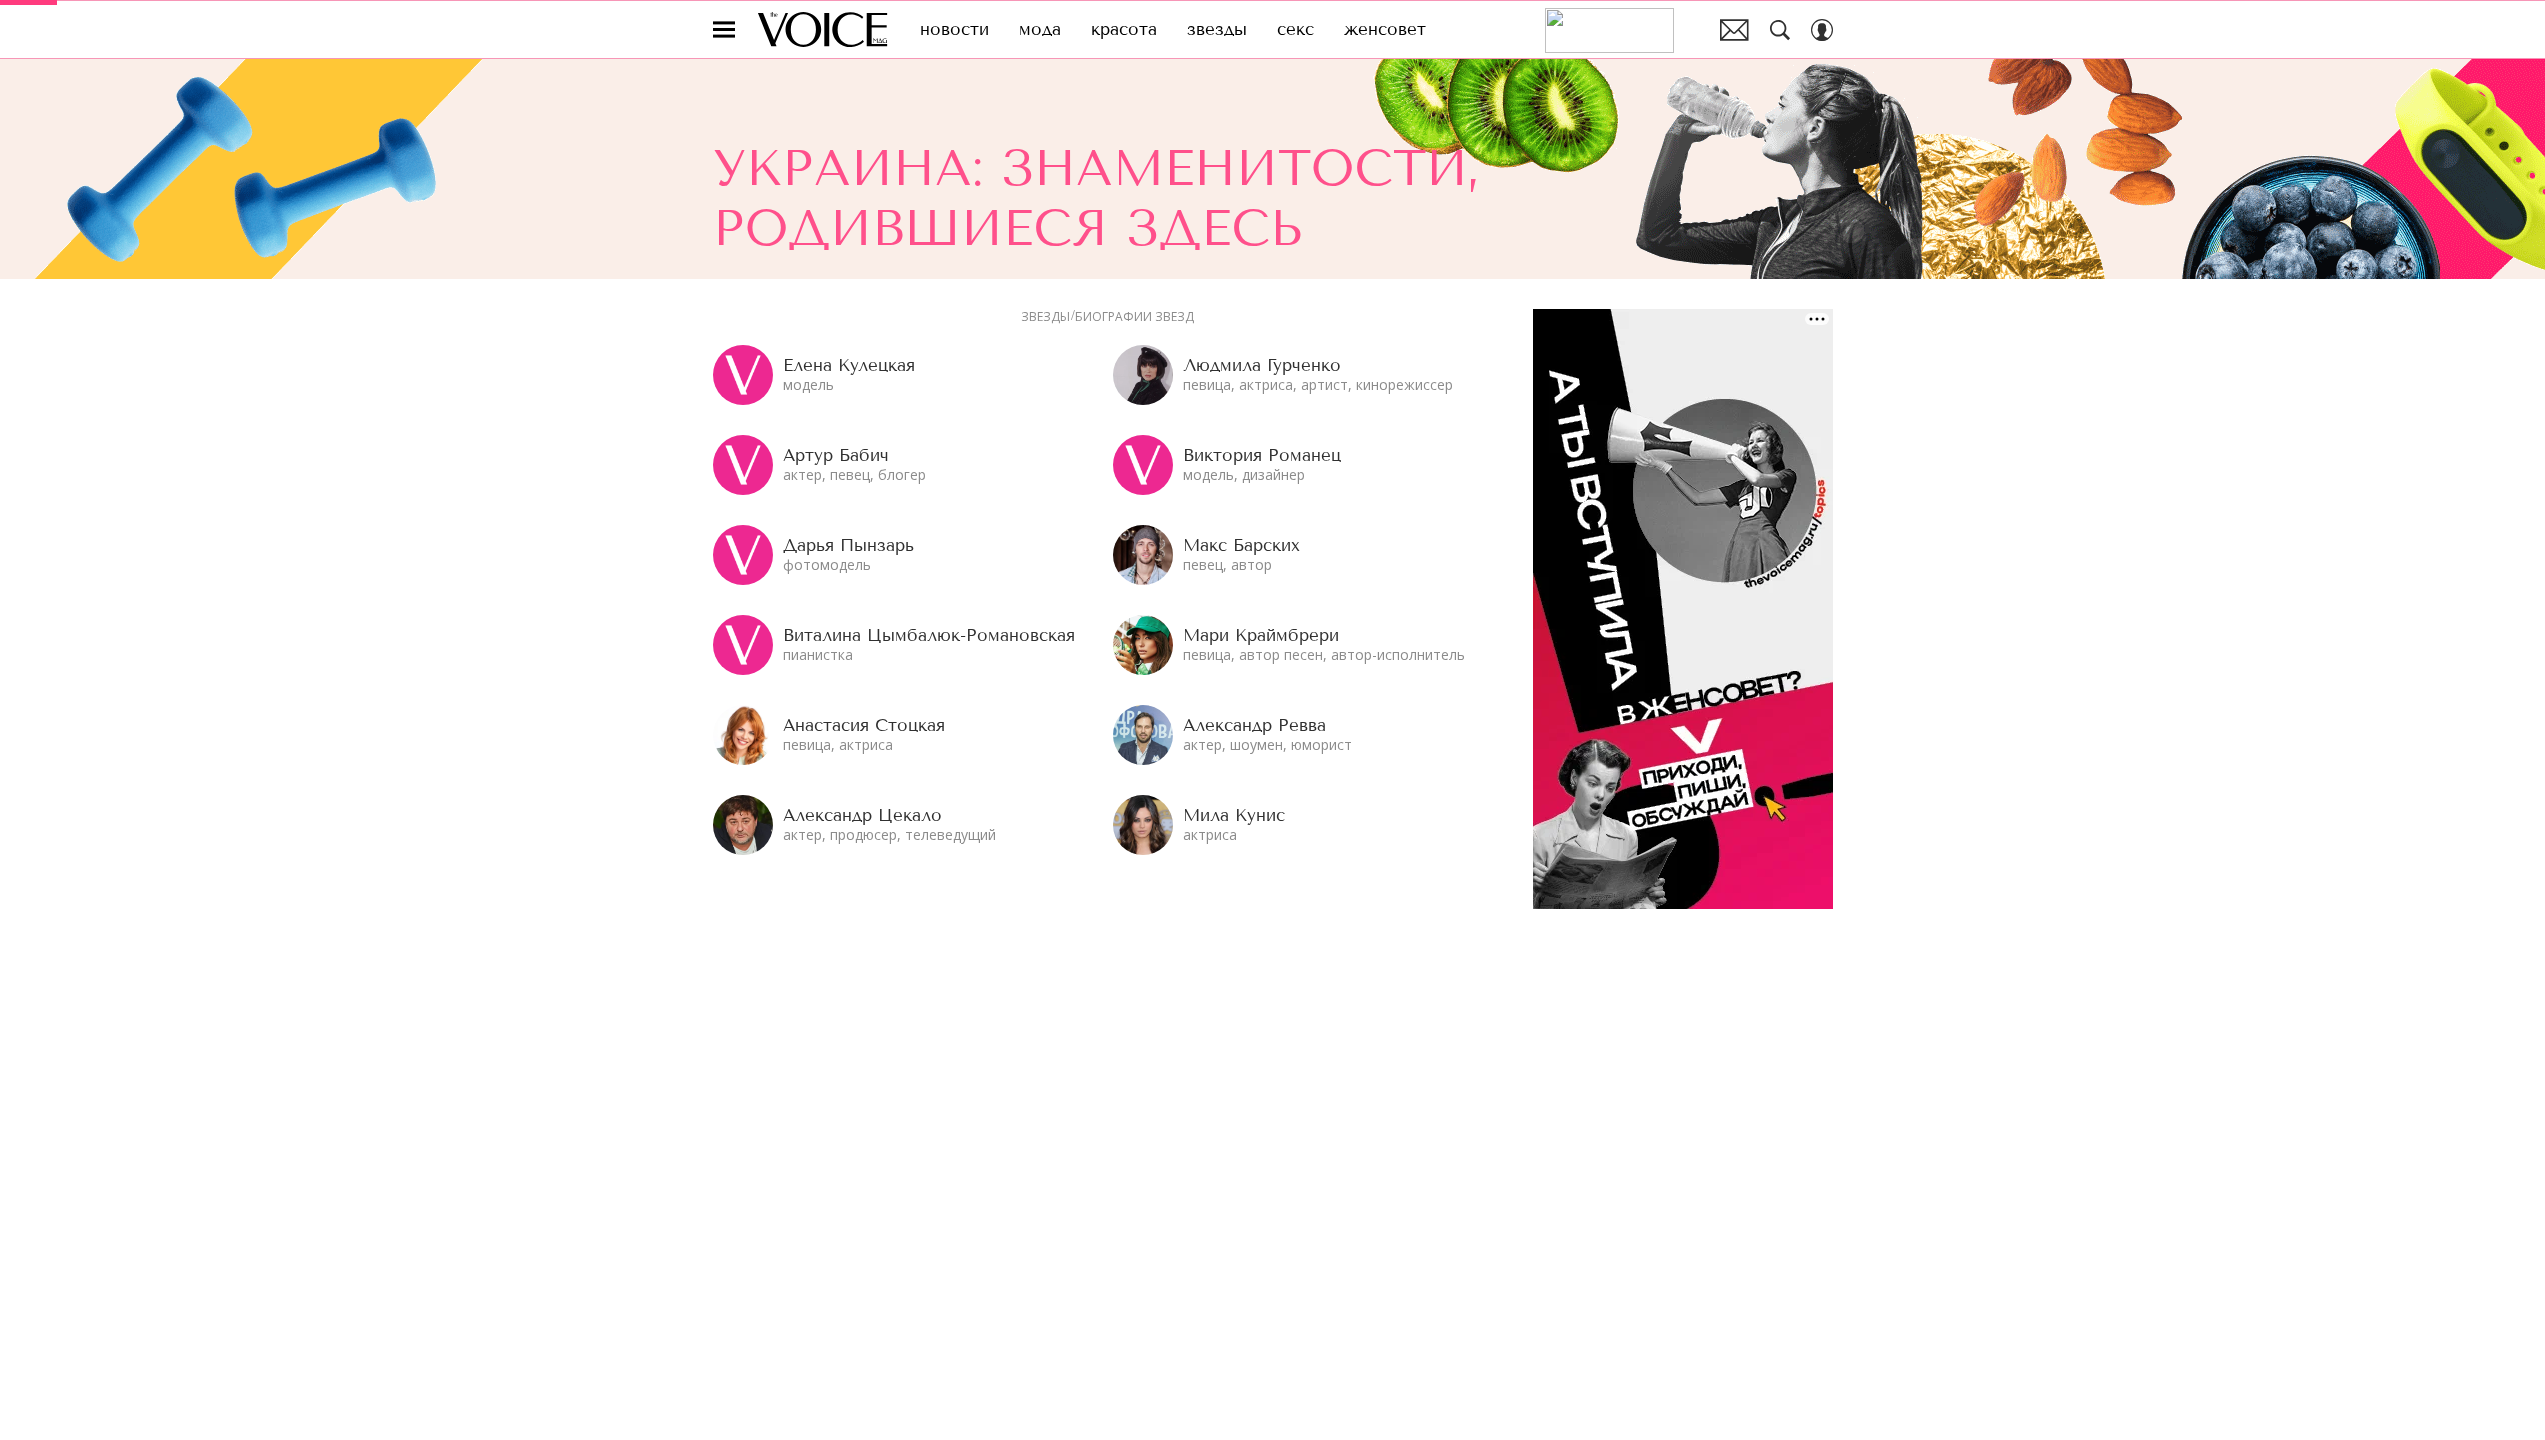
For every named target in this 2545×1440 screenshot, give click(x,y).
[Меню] (724, 30)
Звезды (1045, 317)
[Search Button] (1780, 30)
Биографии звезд (1134, 317)
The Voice (822, 29)
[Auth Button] (1822, 30)
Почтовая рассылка (1734, 30)
